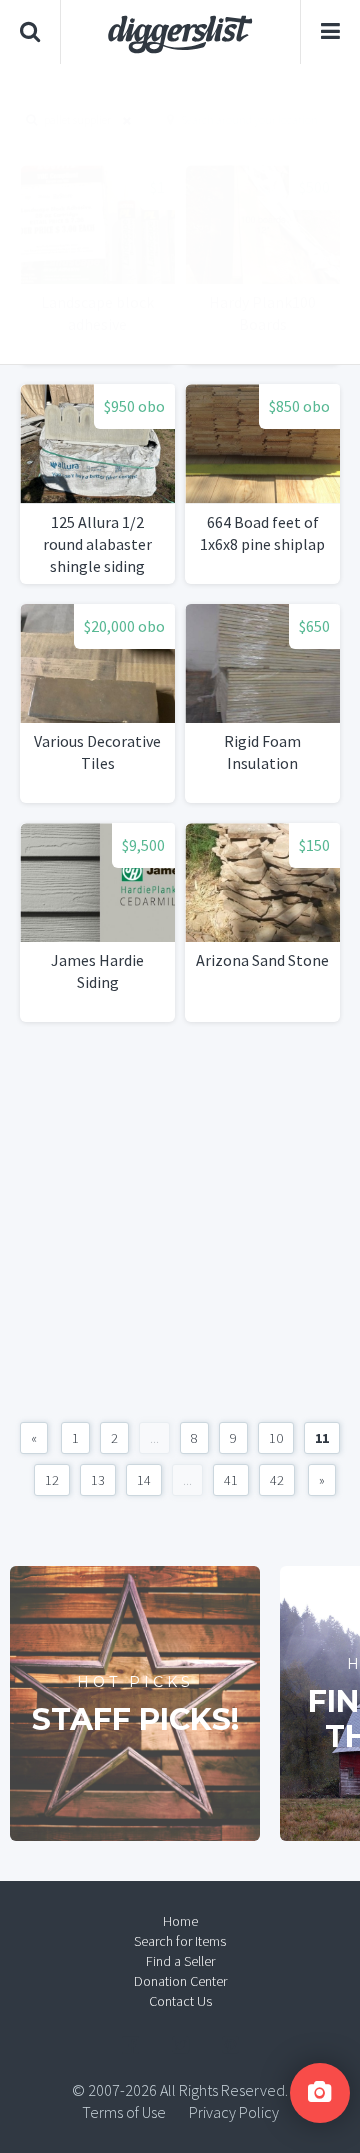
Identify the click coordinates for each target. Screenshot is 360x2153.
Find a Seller (180, 1961)
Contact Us (180, 2001)
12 (52, 1480)
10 (276, 1438)
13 (98, 1480)
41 (231, 1480)
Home (180, 1921)
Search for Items (180, 1941)
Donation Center (180, 1981)
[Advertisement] (180, 214)
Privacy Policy (234, 2112)
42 (277, 1480)
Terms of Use (124, 2112)
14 (144, 1480)
